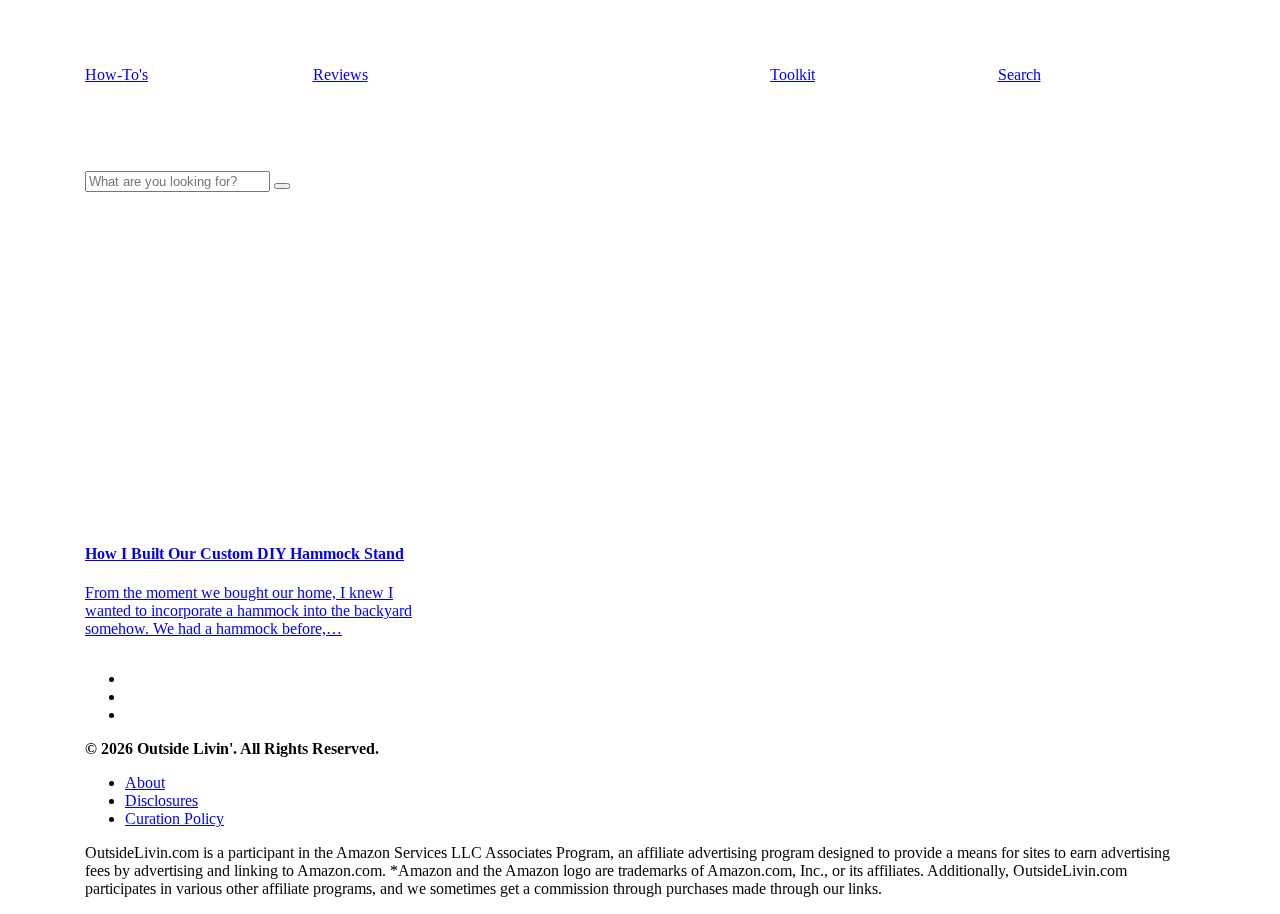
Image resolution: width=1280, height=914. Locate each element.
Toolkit (792, 74)
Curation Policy (174, 818)
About (145, 782)
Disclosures (161, 800)
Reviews (340, 74)
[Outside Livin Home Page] (640, 144)
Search (1019, 74)
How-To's (116, 74)
